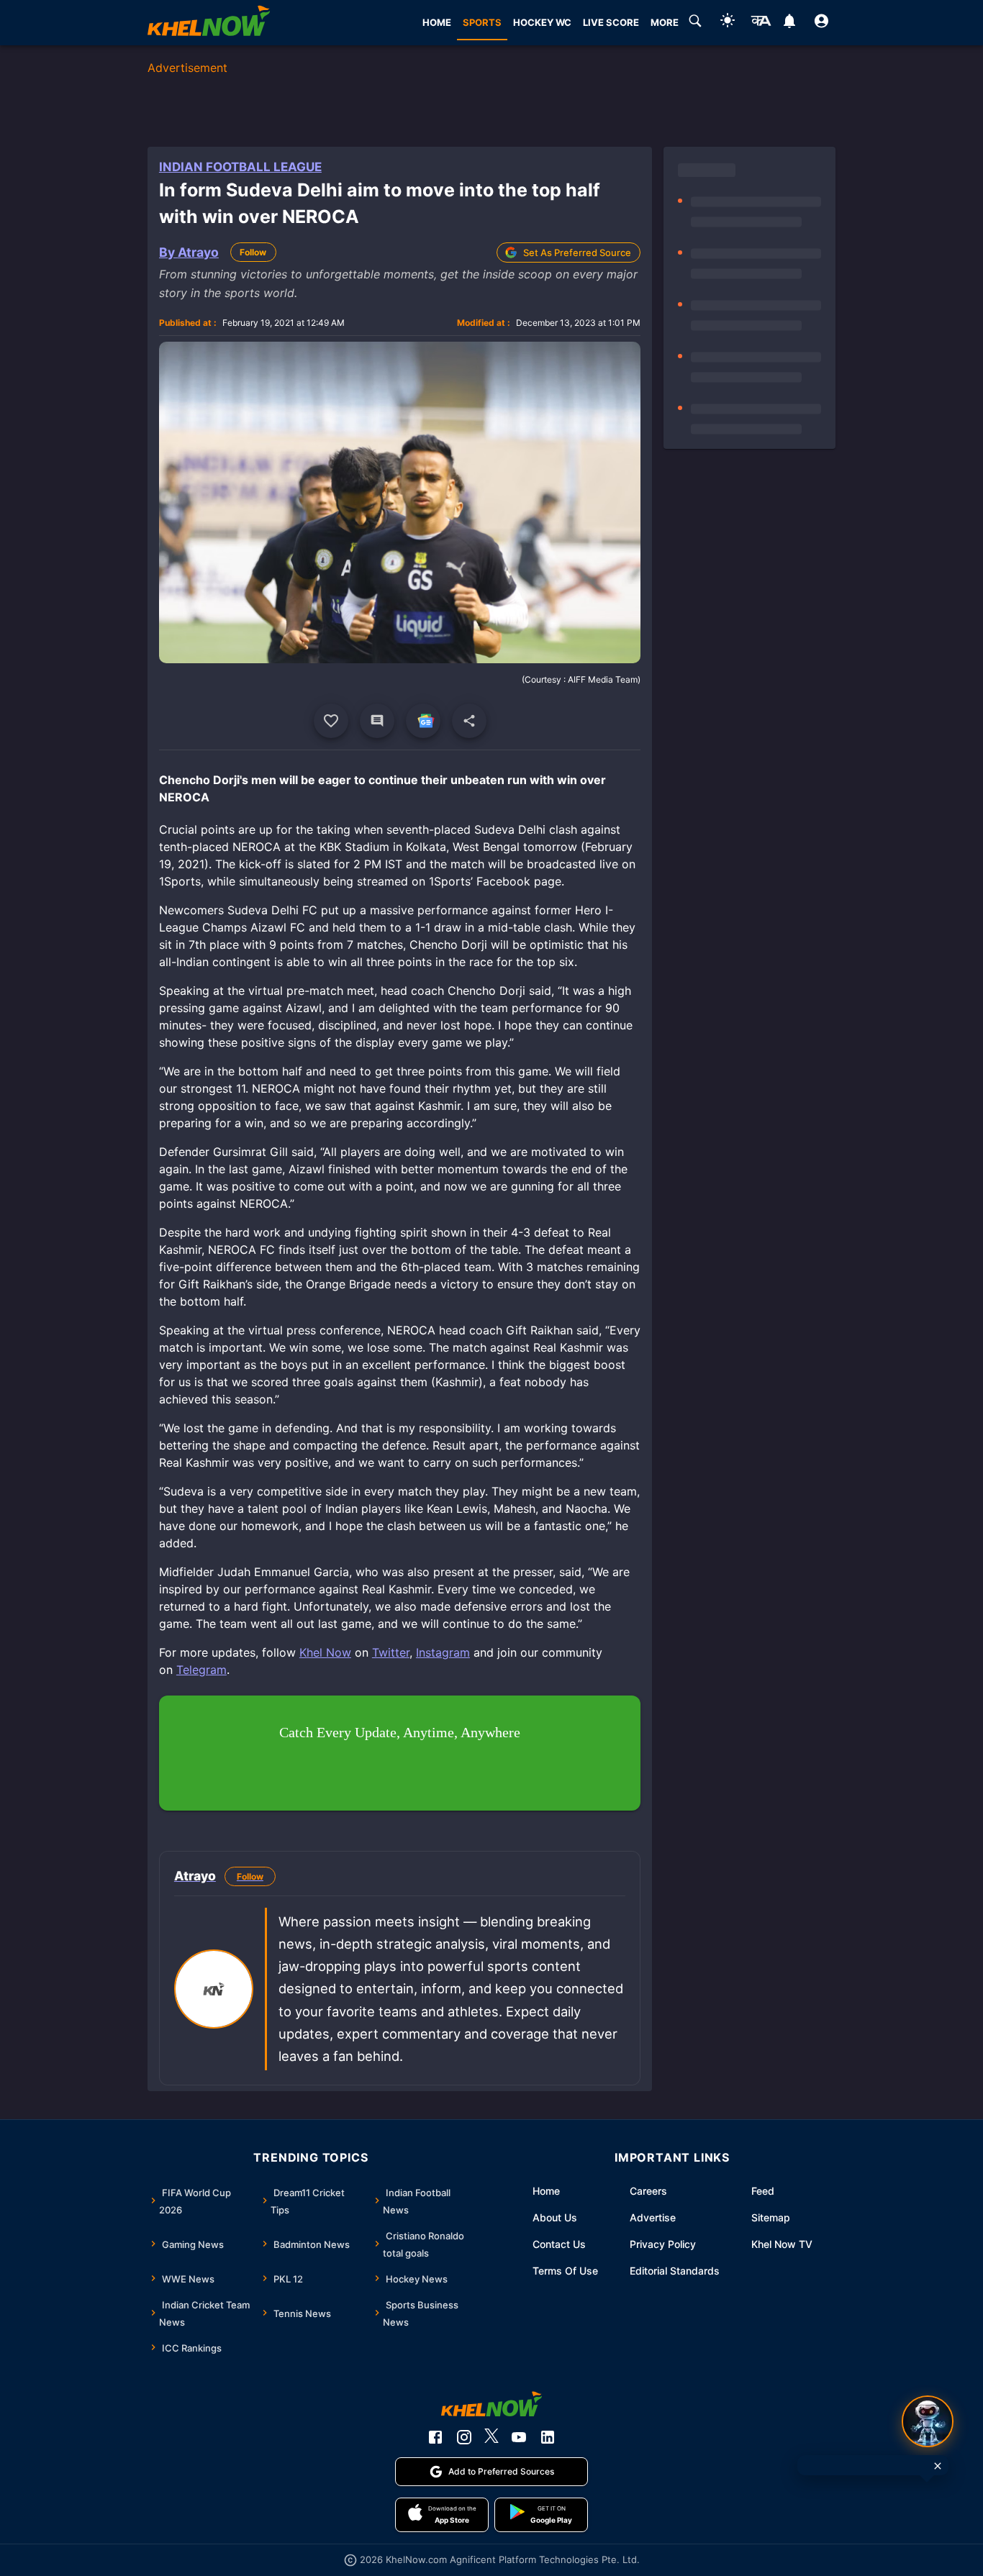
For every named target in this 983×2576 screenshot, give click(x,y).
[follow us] (423, 721)
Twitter (391, 1652)
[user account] (821, 23)
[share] (469, 721)
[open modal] (928, 2421)
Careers (648, 2191)
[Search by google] (695, 23)
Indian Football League (240, 167)
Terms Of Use (565, 2271)
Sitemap (771, 2217)
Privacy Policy (663, 2244)
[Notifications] (789, 23)
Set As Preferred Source (577, 252)
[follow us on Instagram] (464, 2437)
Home (546, 2191)
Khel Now (325, 1652)
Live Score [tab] (611, 22)
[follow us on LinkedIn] (548, 2437)
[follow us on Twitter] (491, 2437)
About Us (555, 2217)
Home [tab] (437, 22)
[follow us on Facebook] (435, 2437)
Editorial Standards (675, 2271)
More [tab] (665, 22)
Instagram (443, 1652)
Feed (763, 2191)
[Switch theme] (728, 23)
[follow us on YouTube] (519, 2437)
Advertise (653, 2217)
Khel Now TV (782, 2244)
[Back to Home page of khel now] (209, 23)
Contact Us (559, 2244)
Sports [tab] (482, 22)
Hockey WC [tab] (542, 22)
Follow (253, 252)
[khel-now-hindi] (761, 23)
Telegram (201, 1670)
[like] (331, 721)
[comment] (377, 721)
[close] (938, 2466)
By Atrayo (189, 252)
